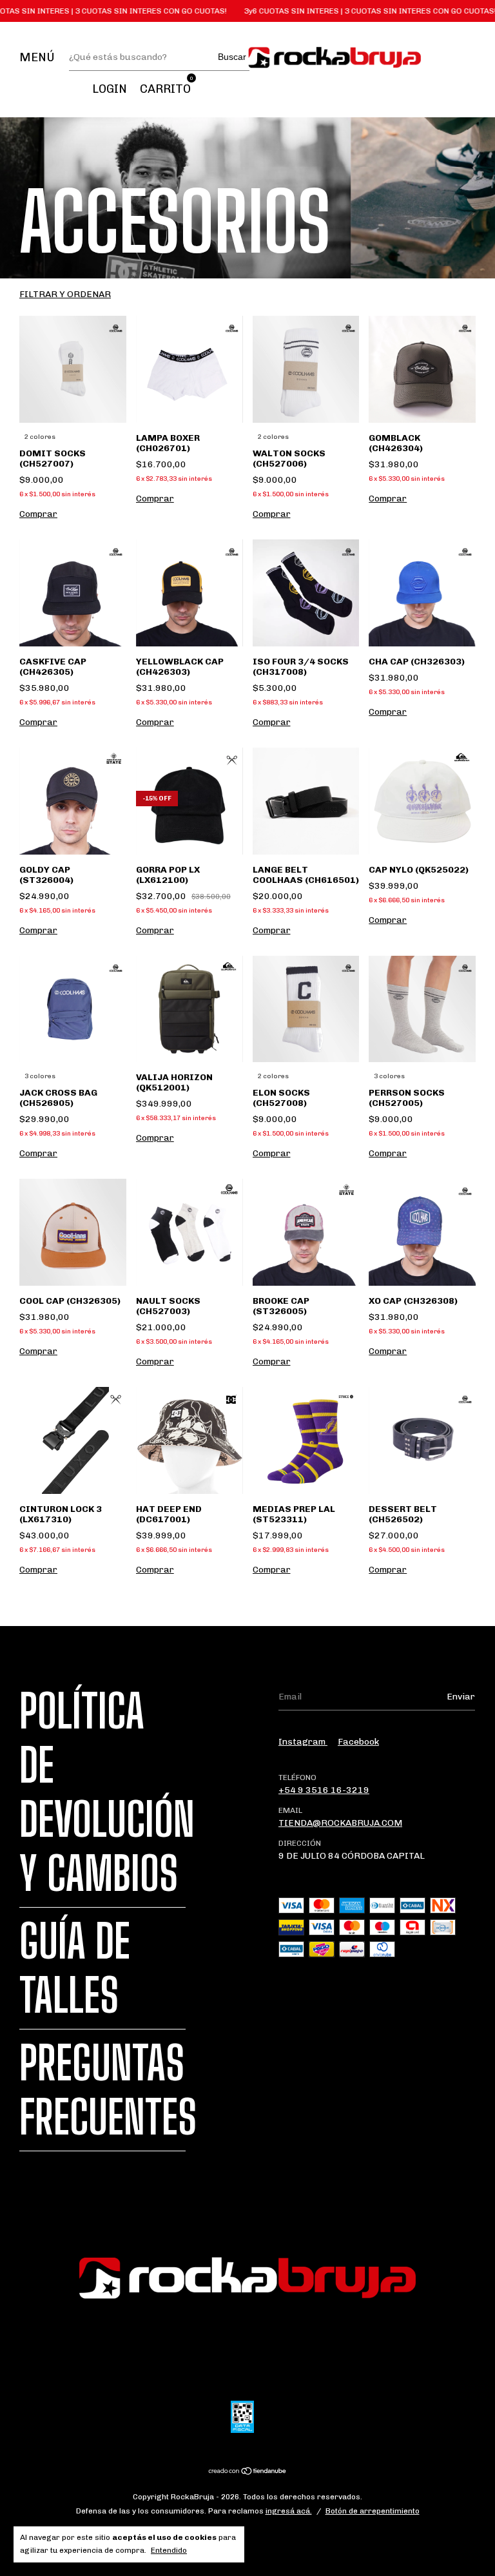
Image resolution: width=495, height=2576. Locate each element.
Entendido (169, 2550)
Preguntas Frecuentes (108, 2090)
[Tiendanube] (248, 2472)
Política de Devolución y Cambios (107, 1792)
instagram (303, 1742)
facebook (358, 1742)
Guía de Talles (75, 1968)
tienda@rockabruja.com (340, 1823)
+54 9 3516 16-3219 (324, 1790)
